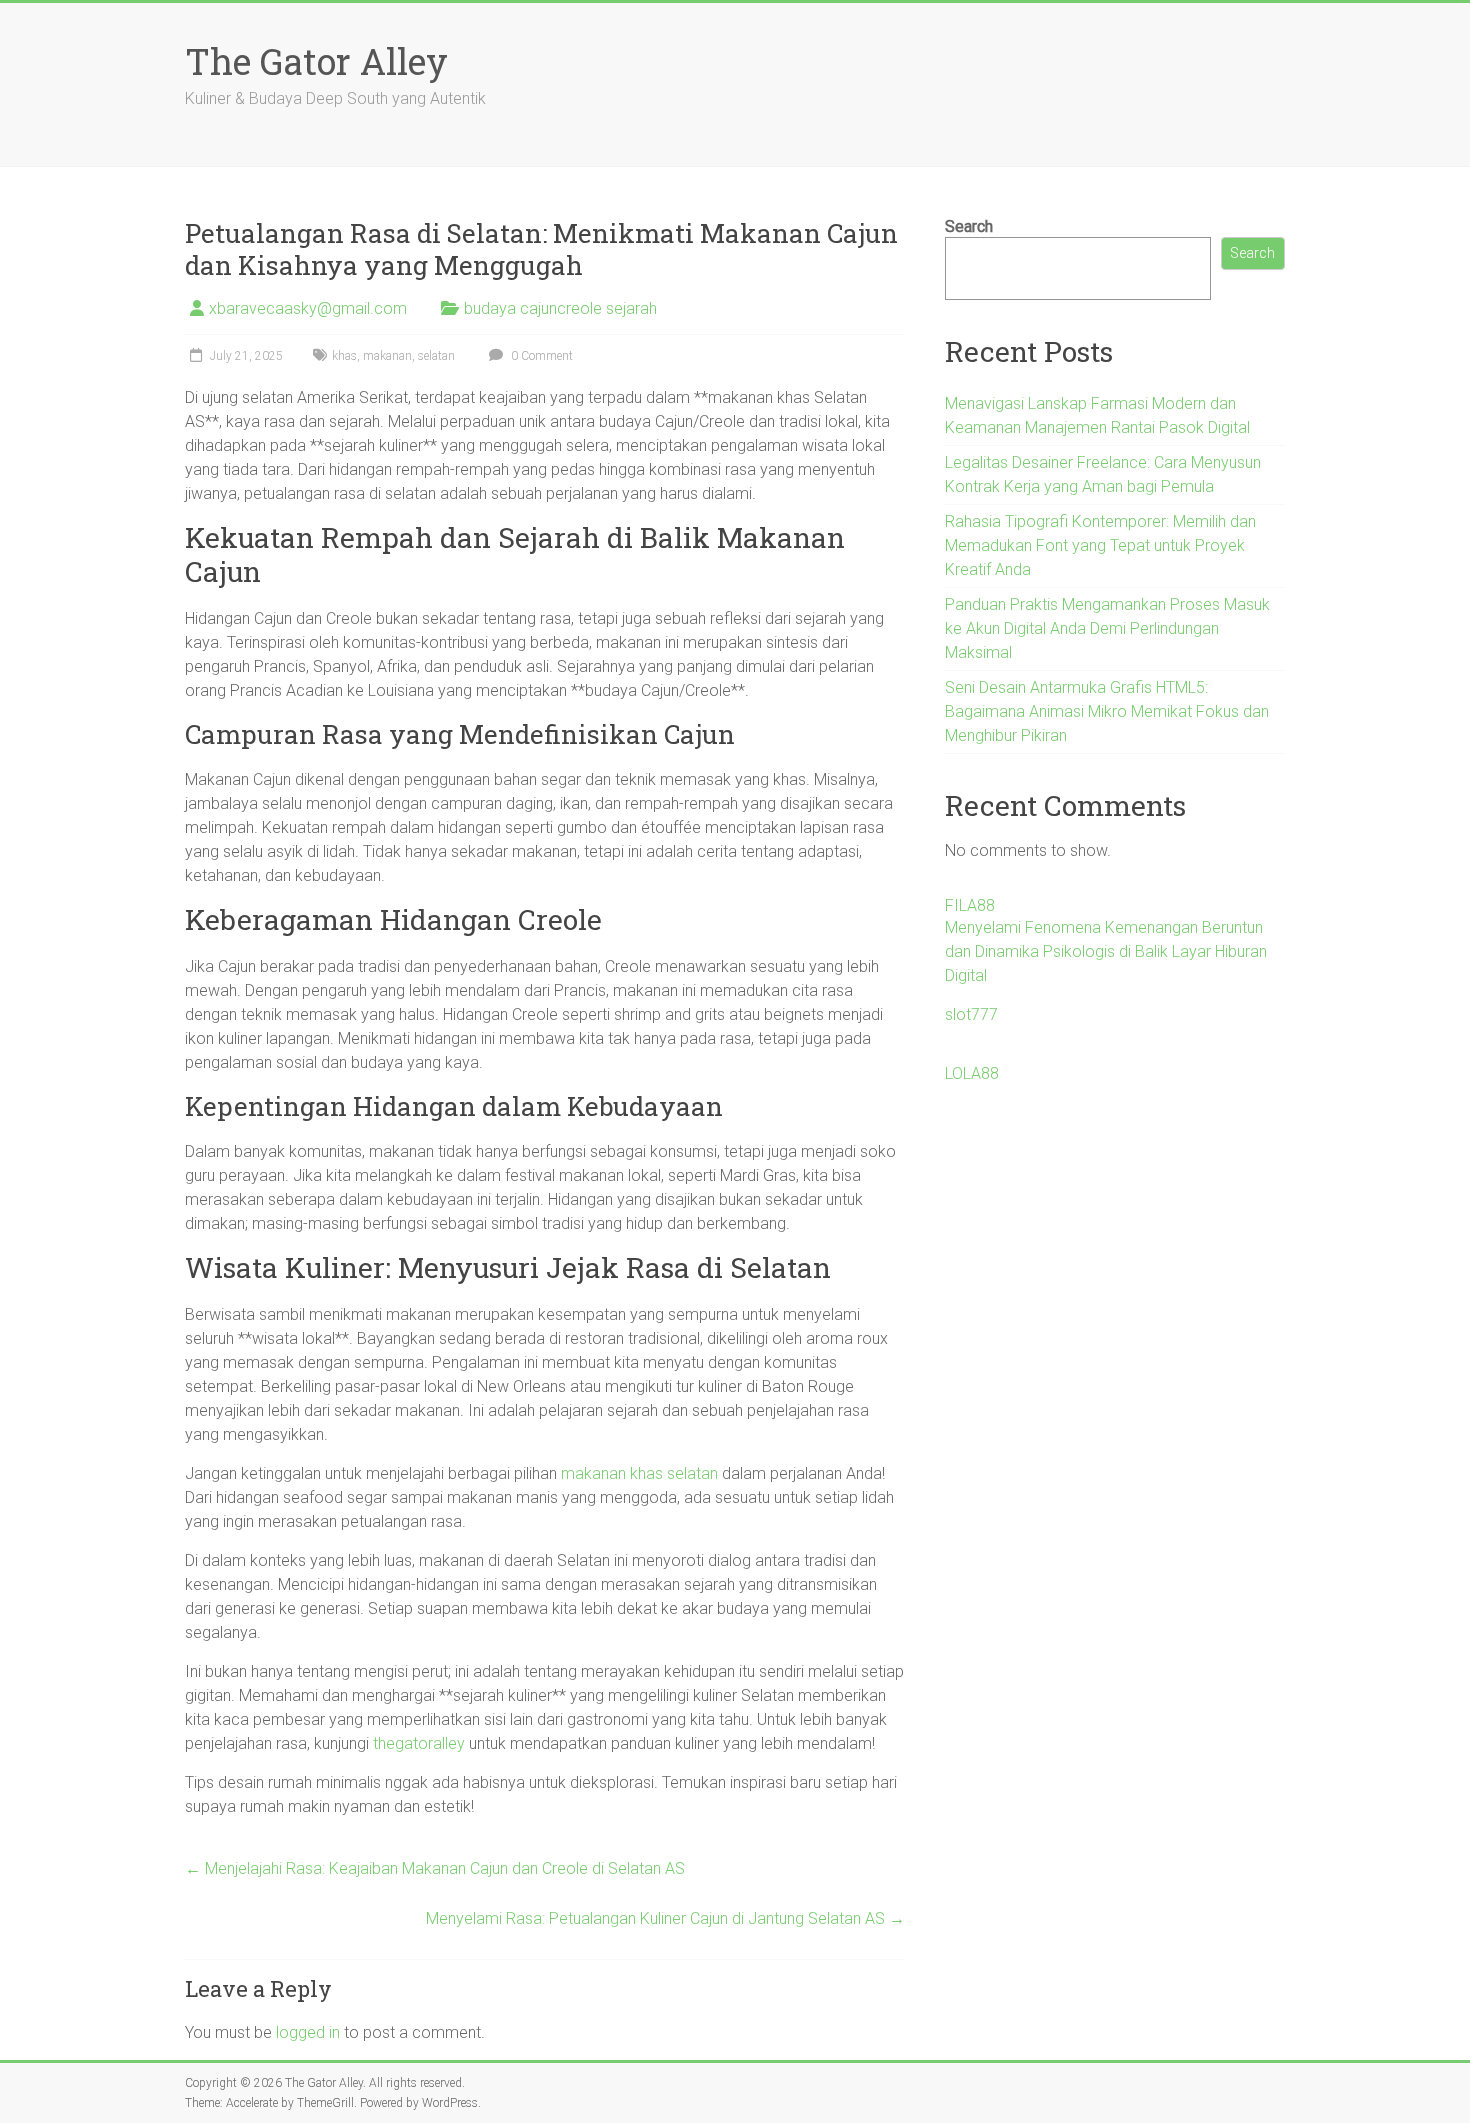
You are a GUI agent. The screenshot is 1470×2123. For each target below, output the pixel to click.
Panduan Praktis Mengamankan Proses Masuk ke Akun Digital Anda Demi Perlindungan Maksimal (1107, 628)
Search (969, 226)
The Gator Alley (316, 61)
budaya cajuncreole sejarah (560, 308)
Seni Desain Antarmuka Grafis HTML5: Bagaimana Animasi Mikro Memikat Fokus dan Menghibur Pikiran (1107, 711)
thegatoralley (419, 1743)
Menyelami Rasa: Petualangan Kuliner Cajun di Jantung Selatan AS (665, 1918)
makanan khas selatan (639, 1473)
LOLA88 (972, 1073)
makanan (387, 356)
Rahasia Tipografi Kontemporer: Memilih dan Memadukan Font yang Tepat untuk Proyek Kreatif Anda (1100, 545)
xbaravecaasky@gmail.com (308, 308)
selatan (436, 356)
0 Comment (540, 356)
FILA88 (970, 905)
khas (344, 356)
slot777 (971, 1014)
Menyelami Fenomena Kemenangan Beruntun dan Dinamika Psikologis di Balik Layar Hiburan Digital (1106, 951)
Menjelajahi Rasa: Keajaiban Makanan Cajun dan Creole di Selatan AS (435, 1868)
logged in (308, 2032)
